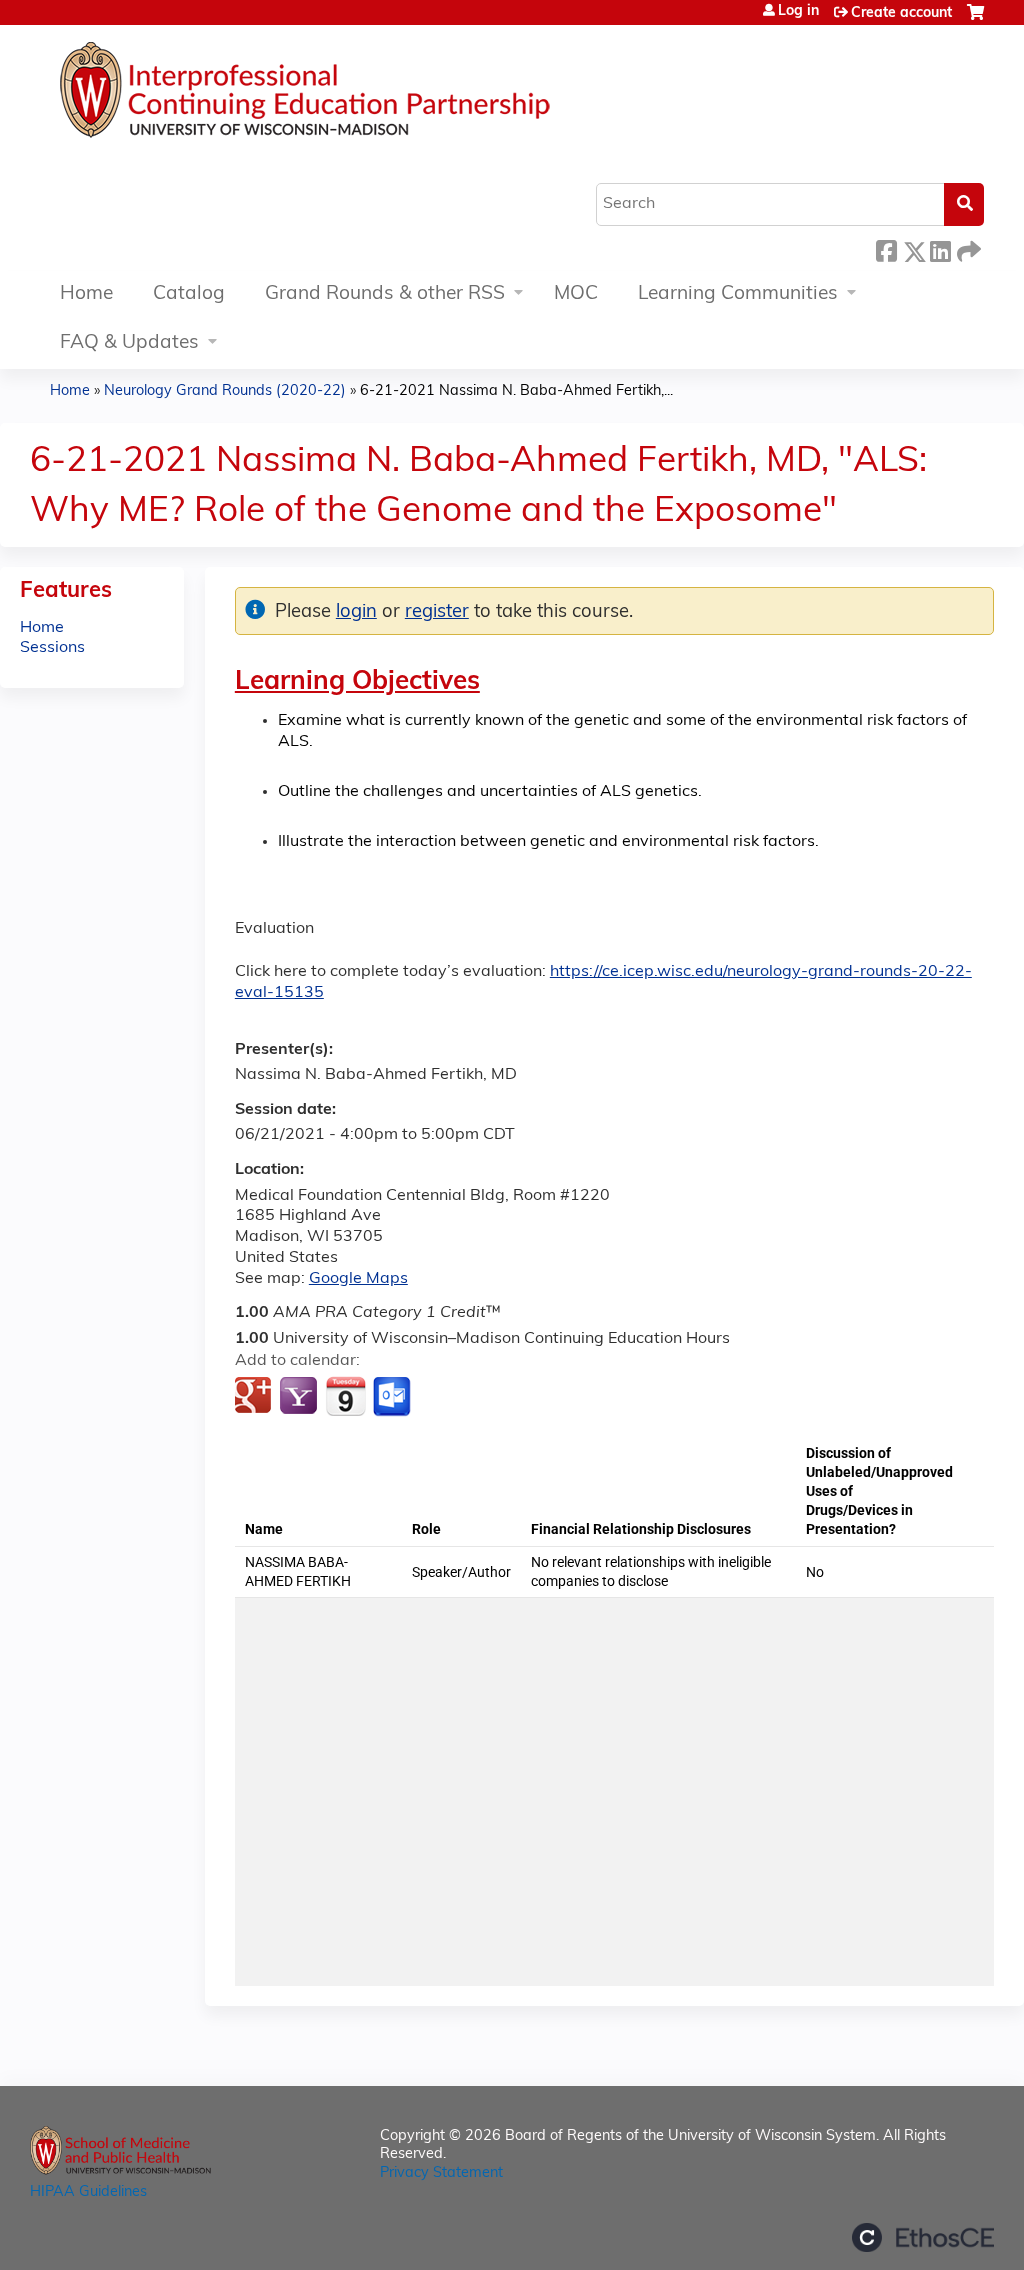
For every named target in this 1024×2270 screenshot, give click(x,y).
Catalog (189, 294)
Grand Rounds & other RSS (385, 294)
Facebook (886, 248)
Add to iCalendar (345, 1396)
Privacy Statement (441, 2173)
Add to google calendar (255, 1397)
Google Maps (358, 1279)
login (356, 612)
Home (86, 294)
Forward (967, 248)
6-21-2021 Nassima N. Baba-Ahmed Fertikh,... (516, 391)
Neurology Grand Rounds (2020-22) (225, 391)
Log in (798, 12)
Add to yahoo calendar (300, 1397)
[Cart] (975, 20)
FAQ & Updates (129, 343)
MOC (576, 294)
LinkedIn (940, 248)
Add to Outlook (393, 1397)
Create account (901, 13)
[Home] (365, 95)
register (437, 612)
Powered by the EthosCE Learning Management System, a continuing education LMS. (923, 2237)
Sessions (52, 648)
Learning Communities (738, 294)
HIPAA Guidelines (88, 2192)
